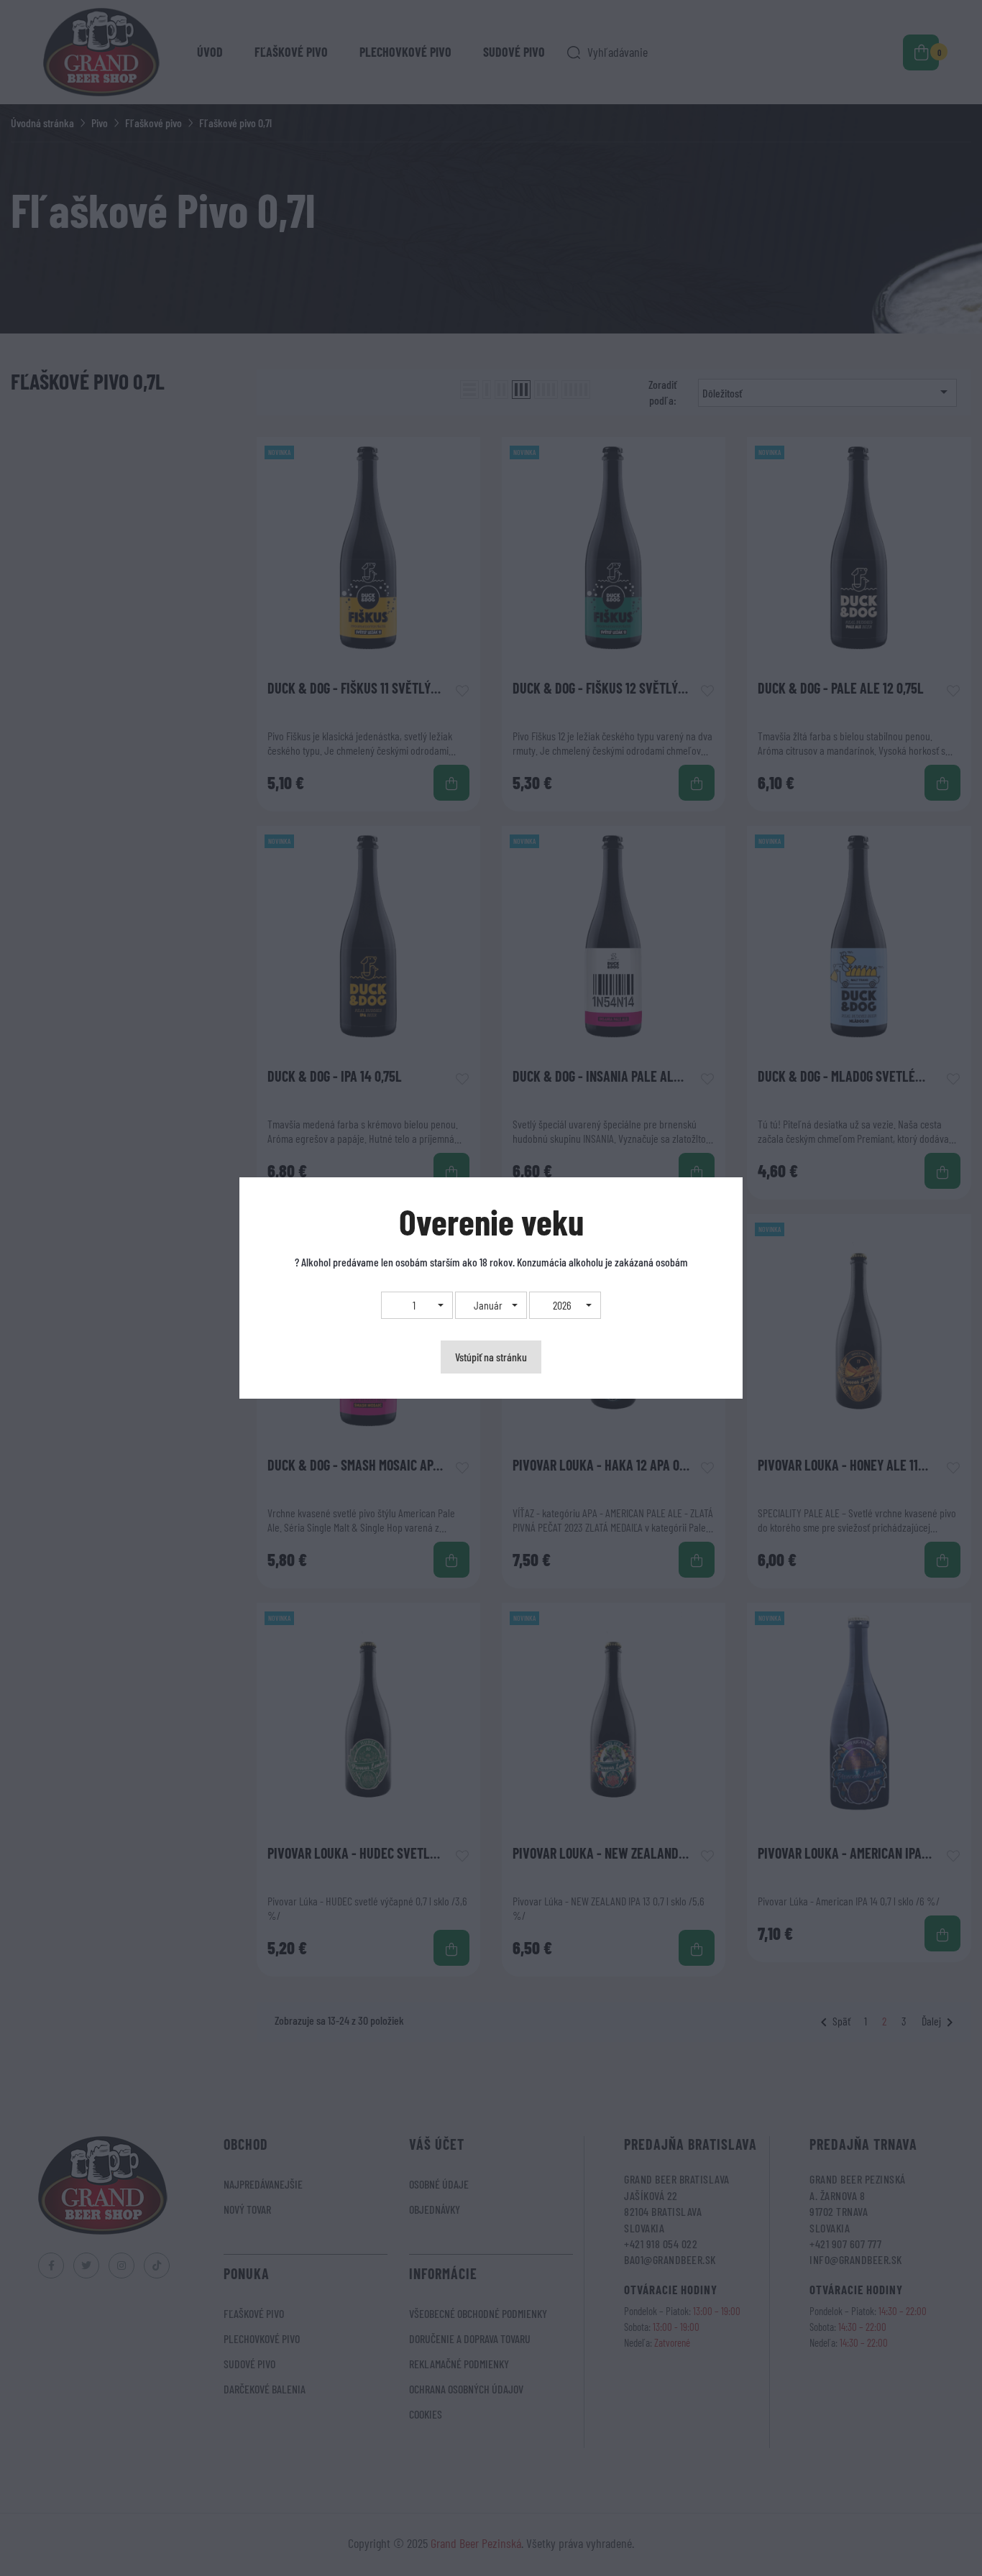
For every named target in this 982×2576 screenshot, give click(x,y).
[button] (417, 1305)
